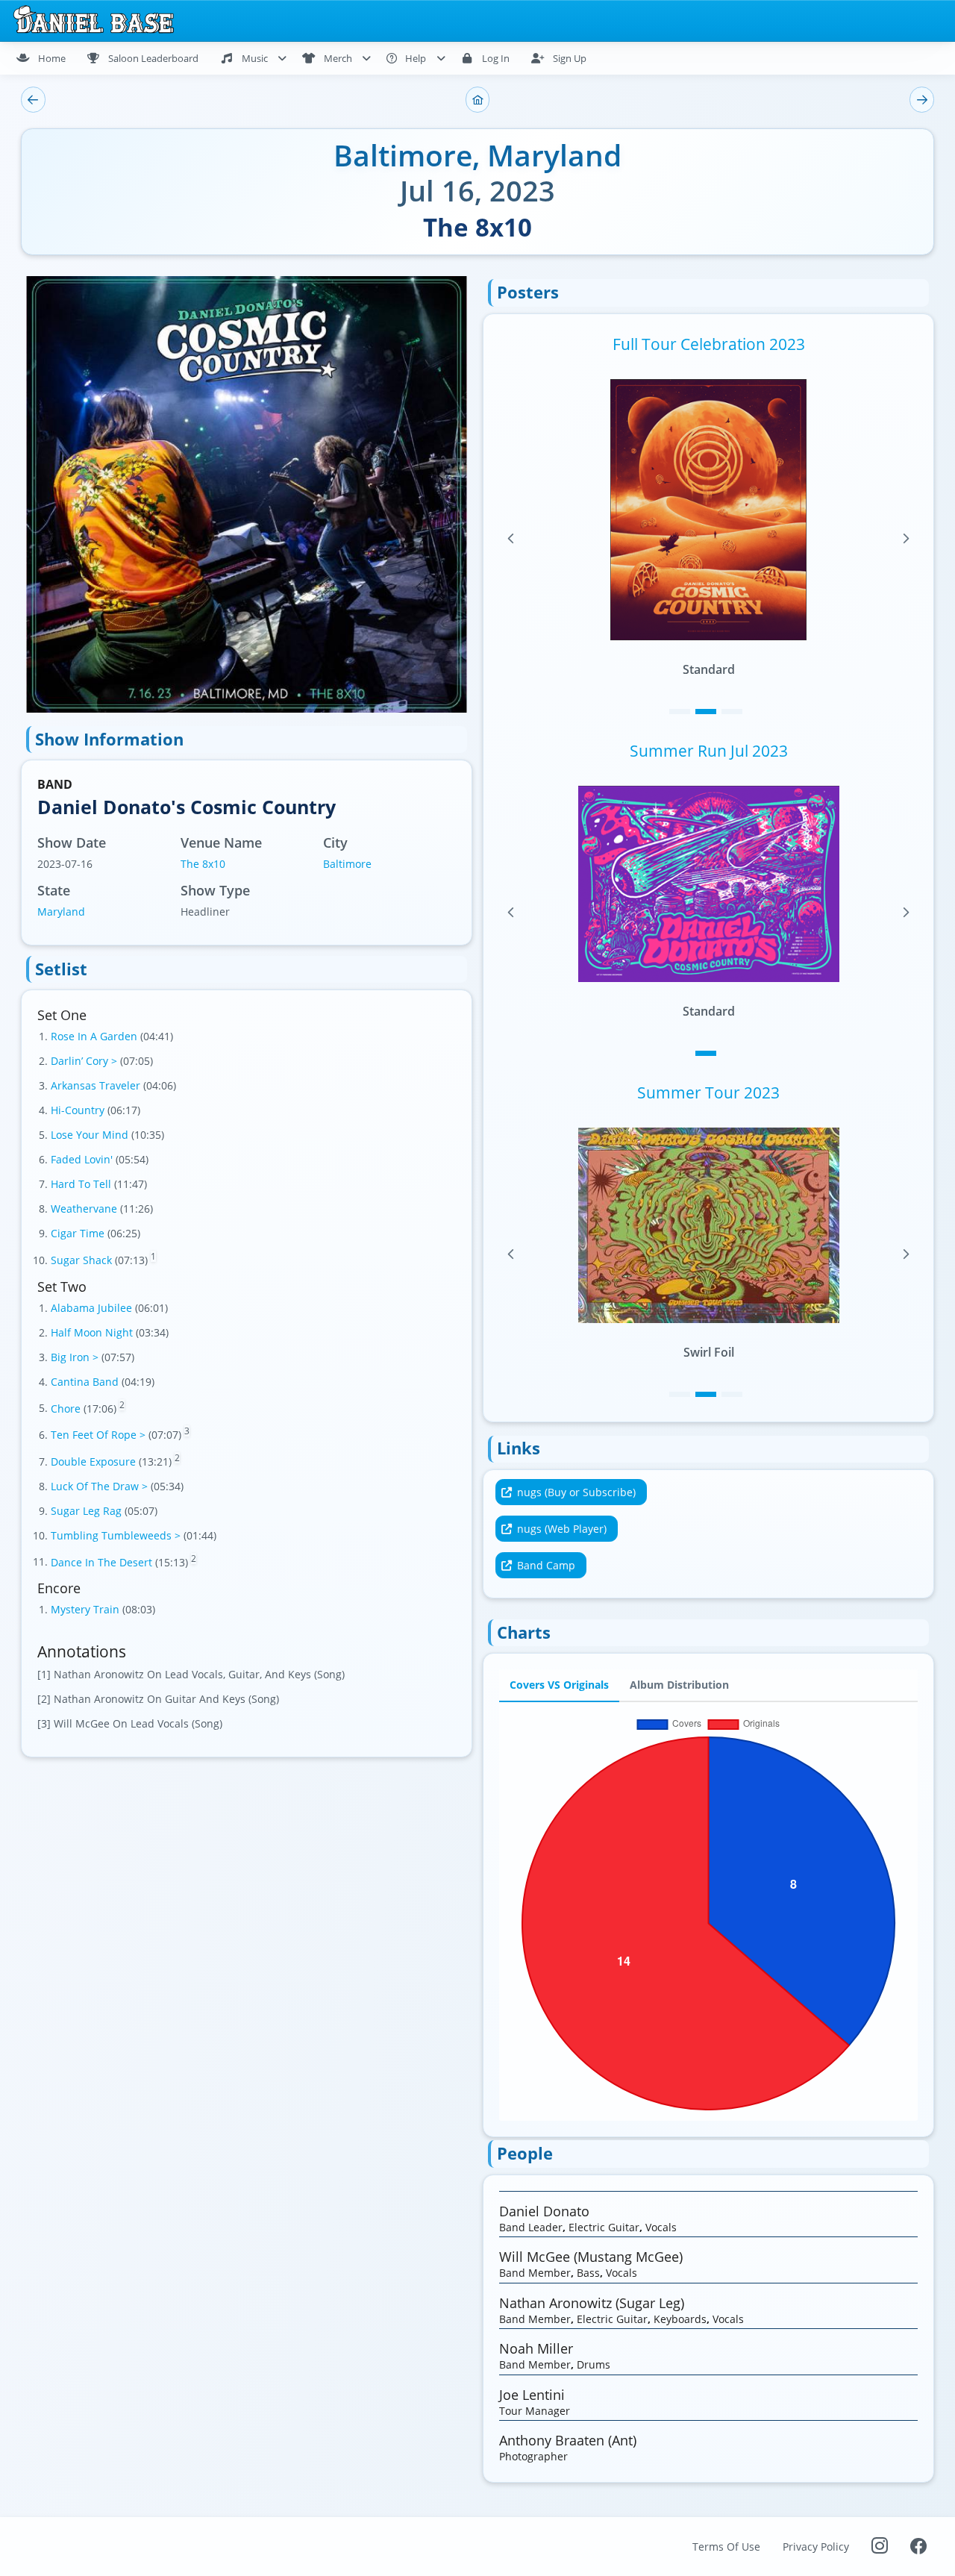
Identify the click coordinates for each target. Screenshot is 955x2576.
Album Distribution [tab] (679, 1685)
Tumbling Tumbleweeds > (117, 1535)
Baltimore (347, 864)
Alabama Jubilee (93, 1308)
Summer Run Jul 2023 (709, 751)
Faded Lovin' (83, 1159)
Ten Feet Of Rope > (100, 1435)
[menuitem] (47, 58)
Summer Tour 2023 (708, 1092)
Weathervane (85, 1209)
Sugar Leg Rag (88, 1511)
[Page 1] (680, 712)
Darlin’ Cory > (85, 1061)
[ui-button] (33, 100)
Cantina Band (86, 1382)
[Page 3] (732, 712)
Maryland (61, 912)
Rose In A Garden (95, 1036)
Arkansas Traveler (97, 1085)
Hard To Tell (82, 1184)
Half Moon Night (93, 1332)
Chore (67, 1408)
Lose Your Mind (91, 1135)
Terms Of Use (726, 2547)
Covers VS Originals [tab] (559, 1685)
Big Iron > (76, 1357)
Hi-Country (79, 1110)
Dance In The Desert (103, 1561)
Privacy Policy (816, 2547)
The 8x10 (203, 864)
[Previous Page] (511, 539)
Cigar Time (79, 1233)
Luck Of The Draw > (101, 1486)
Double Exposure (95, 1461)
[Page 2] (706, 712)
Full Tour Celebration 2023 (709, 344)
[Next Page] (906, 539)
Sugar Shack (83, 1260)
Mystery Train (87, 1609)
